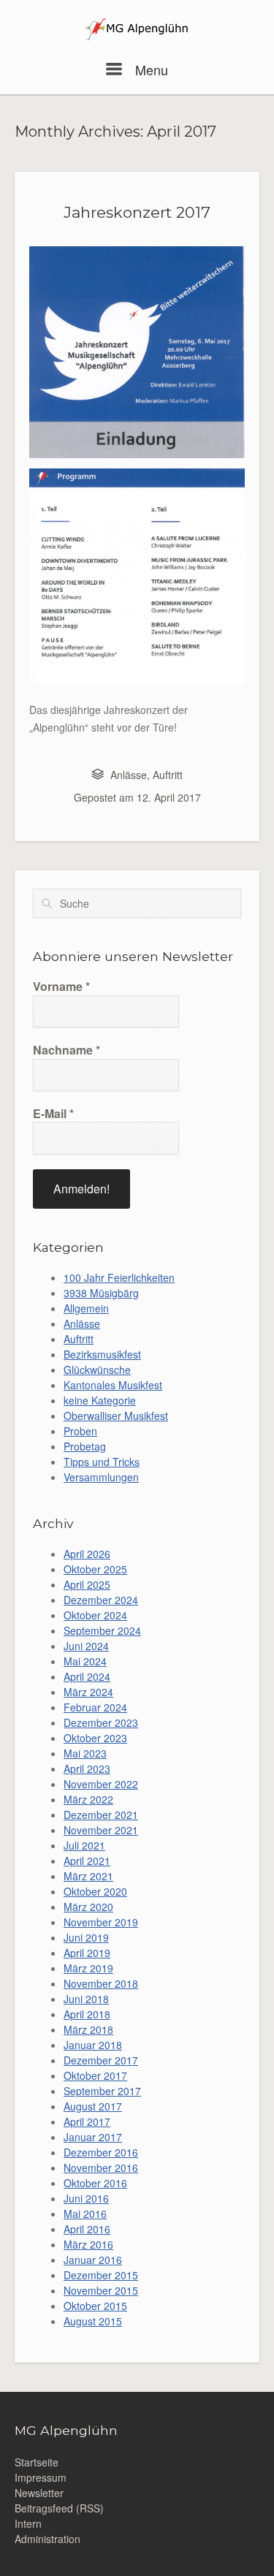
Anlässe (129, 775)
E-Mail (53, 1114)
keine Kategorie (100, 1400)
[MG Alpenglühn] (137, 31)
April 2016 (87, 2229)
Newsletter (39, 2493)
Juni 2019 (86, 1937)
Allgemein (86, 1308)
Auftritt (168, 775)
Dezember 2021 (101, 1815)
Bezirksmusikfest (102, 1354)
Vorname (61, 987)
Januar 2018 (93, 2045)
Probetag (85, 1446)
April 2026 (87, 1554)
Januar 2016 (93, 2260)
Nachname (66, 1050)
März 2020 (88, 1907)
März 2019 (88, 1968)
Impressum (41, 2477)
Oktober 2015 (95, 2306)
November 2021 (101, 1830)
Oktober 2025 (95, 1569)
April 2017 (87, 2121)
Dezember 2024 (101, 1600)
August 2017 (93, 2106)
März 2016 (88, 2244)
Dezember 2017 (101, 2060)
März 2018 (88, 2029)
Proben (80, 1431)
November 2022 (101, 1784)
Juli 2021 (84, 1845)
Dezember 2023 (101, 1722)
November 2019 (101, 1922)
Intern (28, 2523)
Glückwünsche (97, 1369)
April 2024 (87, 1676)
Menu (149, 69)
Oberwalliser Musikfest (116, 1416)
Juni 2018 (86, 1999)
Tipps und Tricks (102, 1462)
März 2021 (88, 1876)
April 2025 (87, 1584)
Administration (47, 2539)
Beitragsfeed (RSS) (59, 2508)
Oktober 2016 (95, 2183)
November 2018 (101, 1983)
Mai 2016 (85, 2214)
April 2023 (87, 1768)
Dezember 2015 (101, 2275)
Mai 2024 (85, 1661)
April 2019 (87, 1953)
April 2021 (87, 1861)
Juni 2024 (86, 1646)
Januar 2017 (93, 2137)
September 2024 (102, 1630)
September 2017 (102, 2091)
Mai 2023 (85, 1753)
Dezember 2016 (101, 2152)
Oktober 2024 (95, 1615)
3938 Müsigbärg (101, 1293)
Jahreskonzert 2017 (137, 212)
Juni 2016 (86, 2198)
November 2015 (101, 2290)
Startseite (37, 2462)
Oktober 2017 (95, 2075)
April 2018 (87, 2014)
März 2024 (88, 1692)
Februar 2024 (95, 1707)
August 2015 (93, 2321)
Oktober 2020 (95, 1891)
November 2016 (101, 2167)
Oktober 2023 (95, 1738)
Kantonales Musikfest (113, 1385)
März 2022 (88, 1799)
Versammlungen (101, 1477)
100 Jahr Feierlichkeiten (119, 1277)
